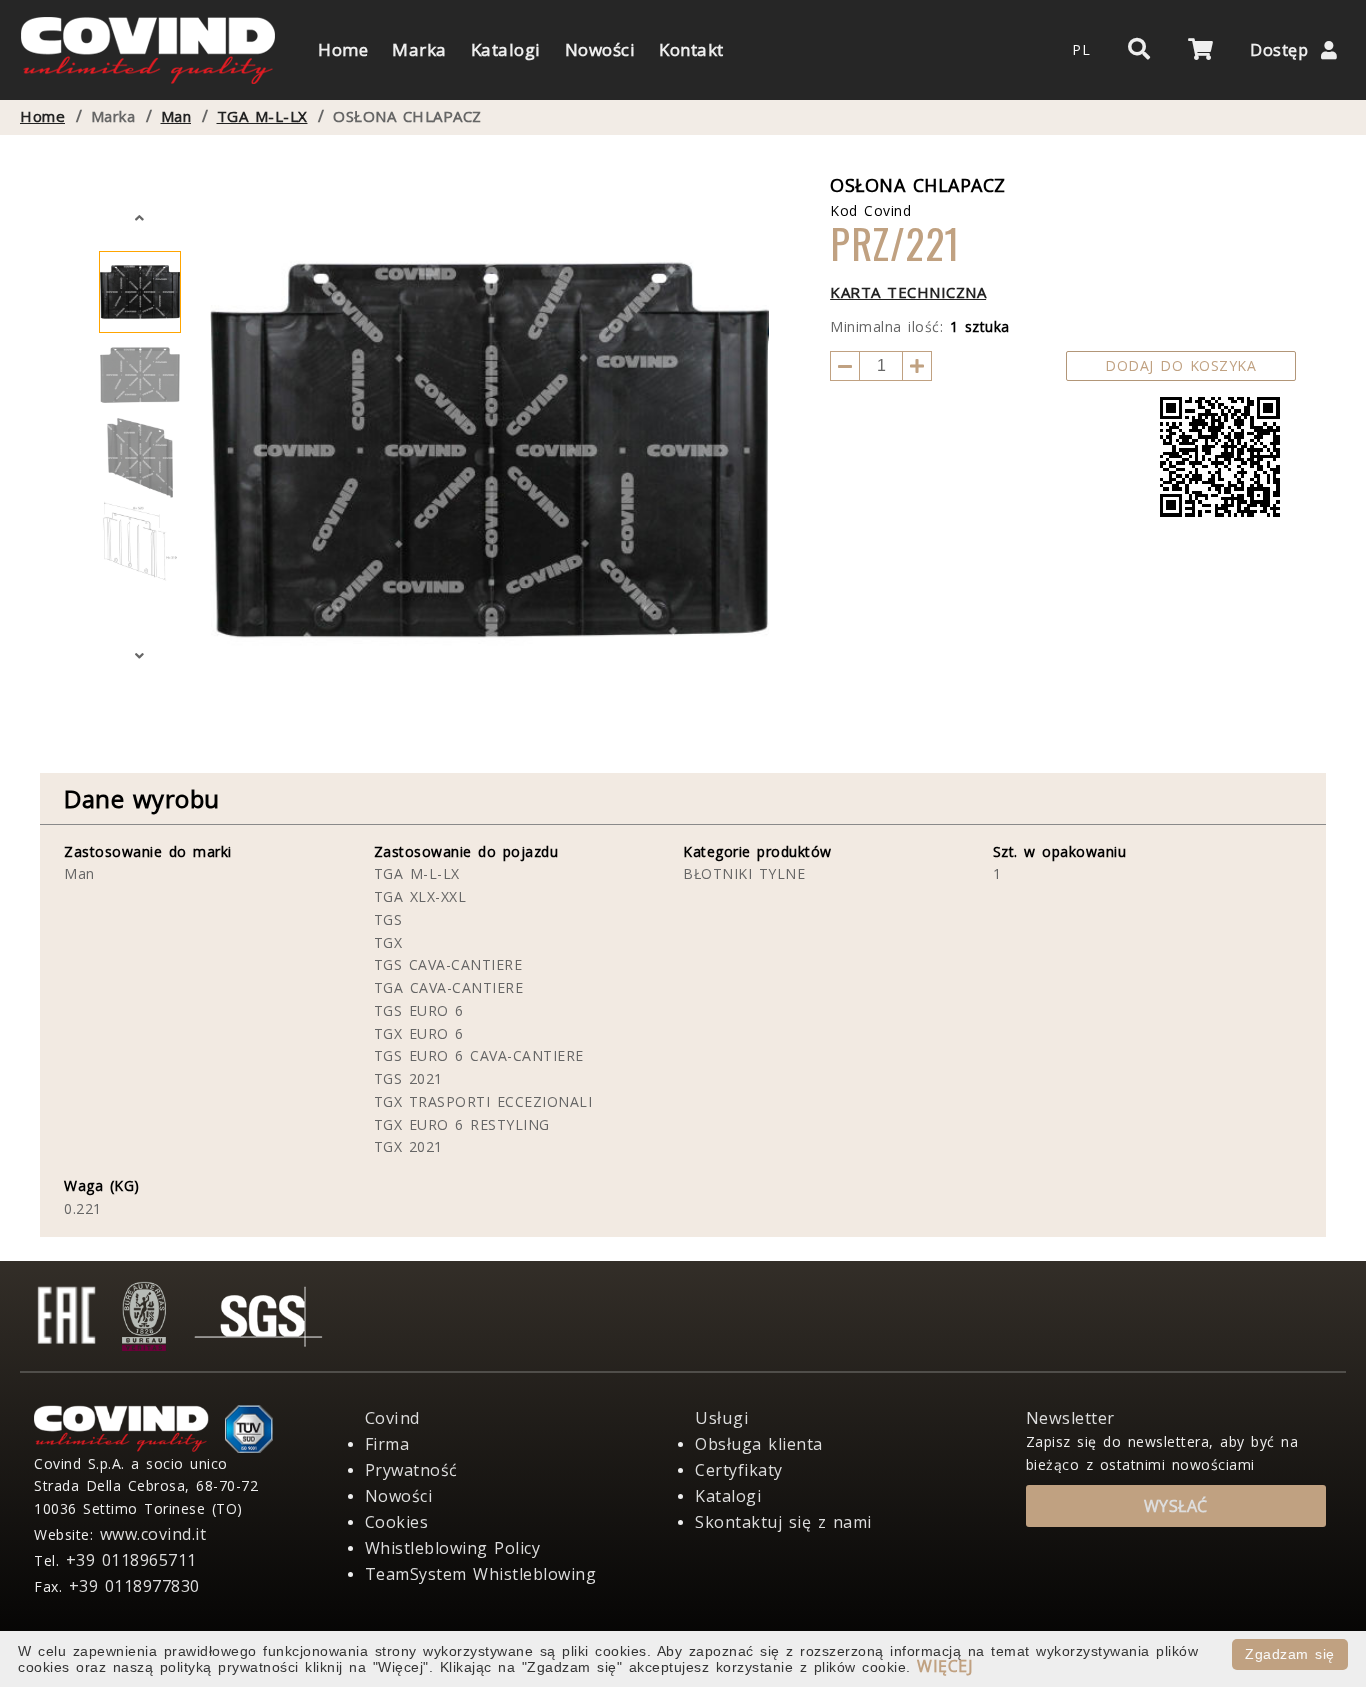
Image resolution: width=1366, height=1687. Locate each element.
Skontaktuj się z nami (783, 1522)
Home (42, 116)
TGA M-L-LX (262, 116)
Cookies (397, 1522)
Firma (387, 1444)
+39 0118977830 (134, 1586)
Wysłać (1176, 1506)
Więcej (945, 1666)
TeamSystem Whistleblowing (481, 1574)
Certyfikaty (739, 1470)
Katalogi (728, 1496)
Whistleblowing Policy (453, 1548)
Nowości (399, 1496)
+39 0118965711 (131, 1560)
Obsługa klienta (759, 1444)
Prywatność (411, 1470)
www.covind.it (153, 1534)
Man (176, 116)
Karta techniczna (908, 292)
